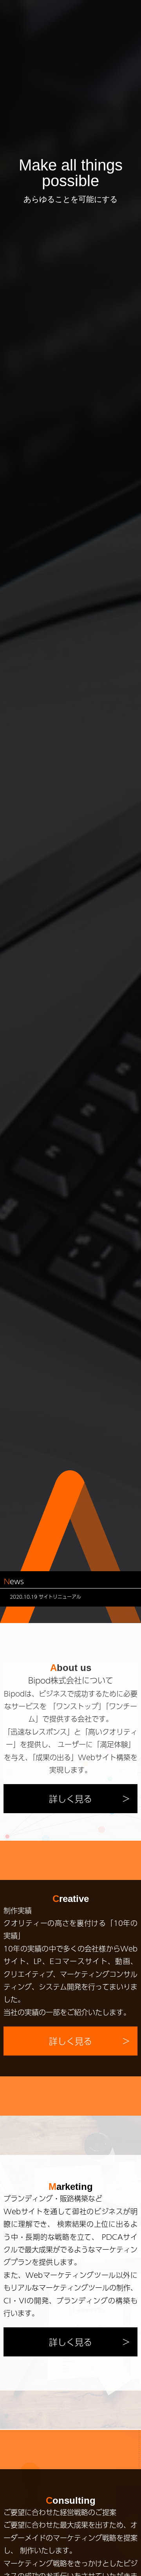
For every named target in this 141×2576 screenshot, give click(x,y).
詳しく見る (70, 1799)
